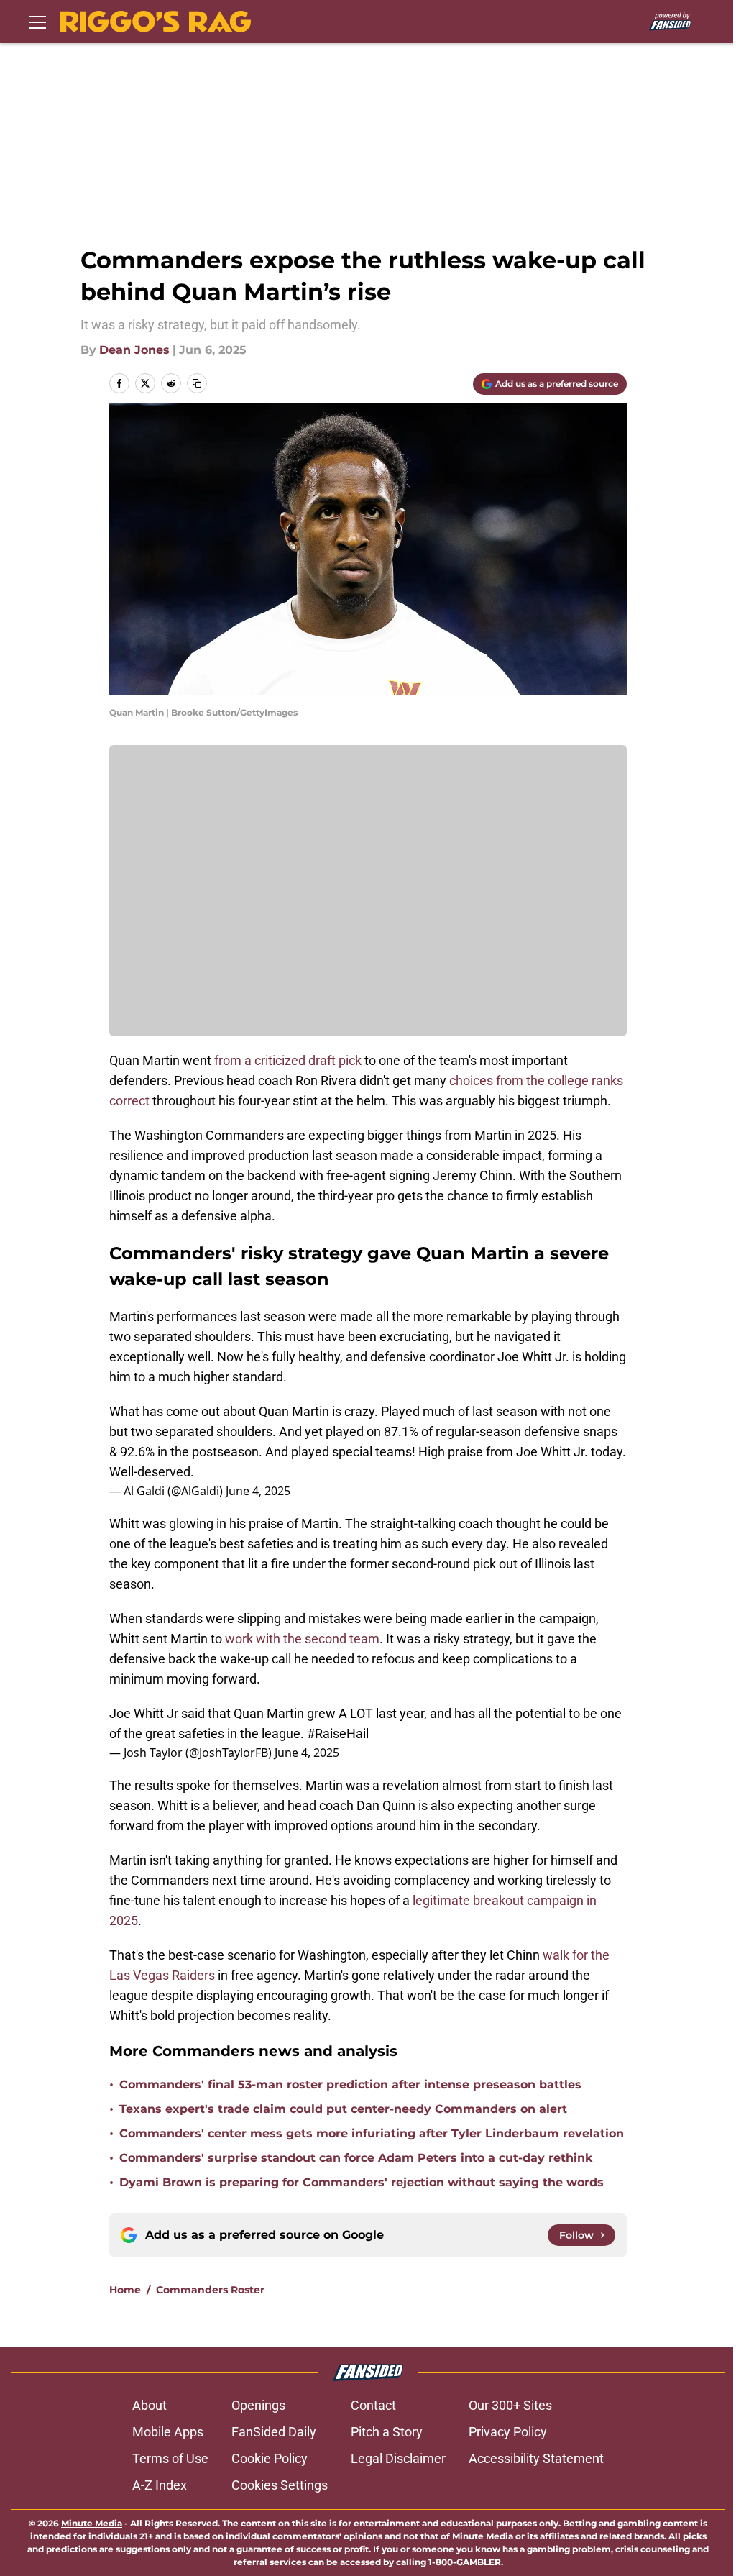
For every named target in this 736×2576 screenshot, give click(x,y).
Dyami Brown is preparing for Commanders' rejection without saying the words (362, 2182)
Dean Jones (134, 350)
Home (125, 2290)
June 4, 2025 (258, 1491)
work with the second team (302, 1639)
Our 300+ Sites (510, 2405)
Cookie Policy (270, 2458)
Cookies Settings (280, 2485)
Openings (258, 2405)
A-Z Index (160, 2485)
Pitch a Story (387, 2432)
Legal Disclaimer (398, 2458)
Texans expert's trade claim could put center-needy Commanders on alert (343, 2109)
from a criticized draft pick (288, 1060)
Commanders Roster (210, 2290)
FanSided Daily (274, 2432)
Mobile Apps (168, 2432)
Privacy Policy (508, 2432)
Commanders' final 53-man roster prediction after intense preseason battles (350, 2084)
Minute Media (92, 2523)
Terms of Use (170, 2458)
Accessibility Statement (536, 2458)
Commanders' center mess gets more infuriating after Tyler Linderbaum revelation (372, 2133)
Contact (373, 2405)
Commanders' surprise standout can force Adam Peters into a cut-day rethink (356, 2158)
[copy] (197, 383)
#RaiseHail (338, 1734)
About (149, 2405)
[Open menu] (37, 22)
